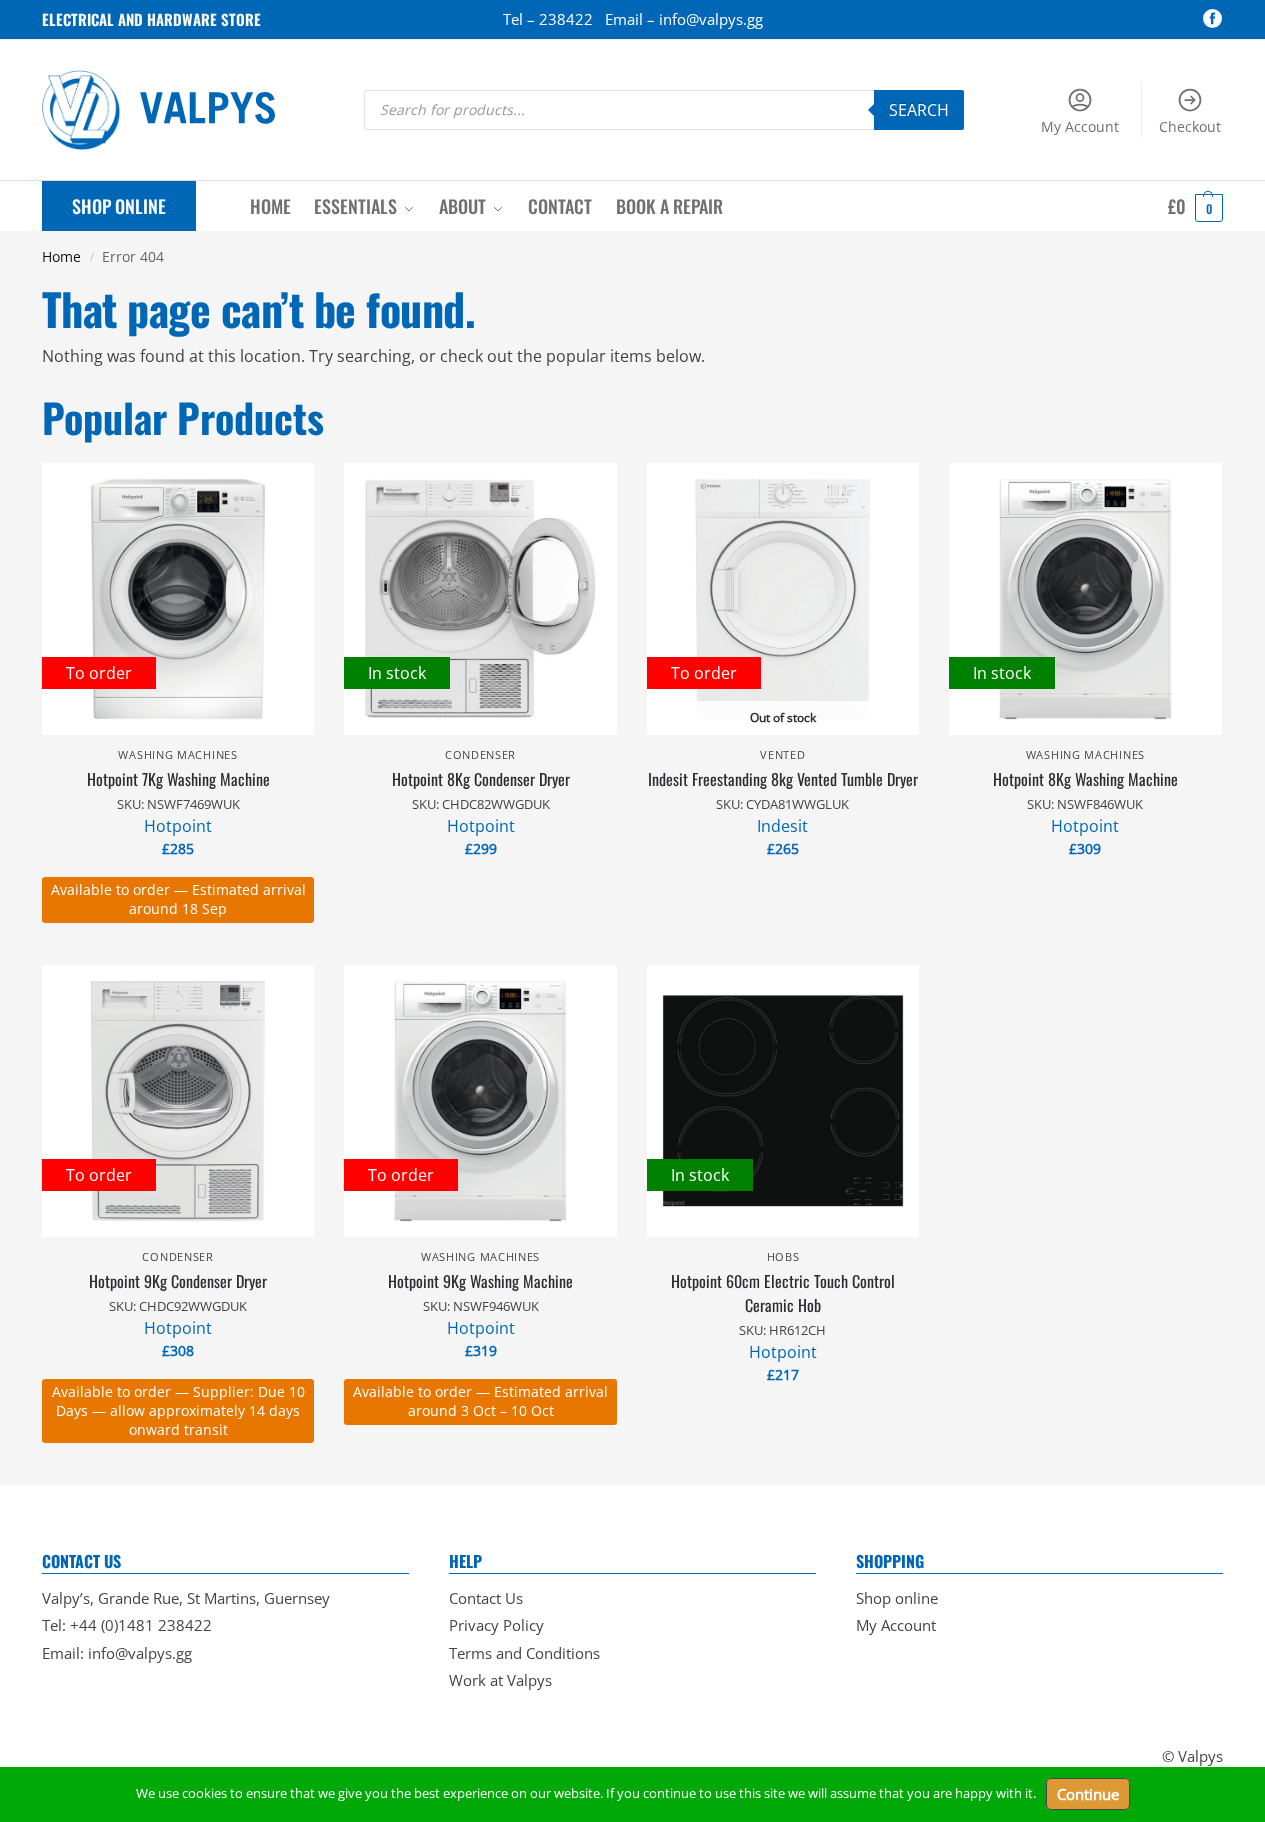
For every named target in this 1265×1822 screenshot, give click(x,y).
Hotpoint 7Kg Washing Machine (178, 779)
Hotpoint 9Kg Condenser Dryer (178, 1281)
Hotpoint (178, 826)
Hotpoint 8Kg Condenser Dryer (481, 779)
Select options (178, 944)
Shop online (897, 1598)
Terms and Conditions (524, 1653)
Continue (1088, 1794)
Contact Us (486, 1598)
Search (919, 110)
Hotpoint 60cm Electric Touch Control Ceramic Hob (783, 1293)
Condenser (480, 754)
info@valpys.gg (140, 1653)
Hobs (783, 1256)
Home (61, 257)
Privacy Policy (496, 1625)
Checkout (1190, 126)
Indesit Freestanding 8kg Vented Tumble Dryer (783, 779)
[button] (1195, 206)
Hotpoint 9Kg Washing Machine (480, 1281)
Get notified (783, 890)
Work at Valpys (500, 1680)
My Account (1080, 126)
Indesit (782, 826)
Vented (782, 754)
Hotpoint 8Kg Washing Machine (1085, 779)
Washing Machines (177, 754)
